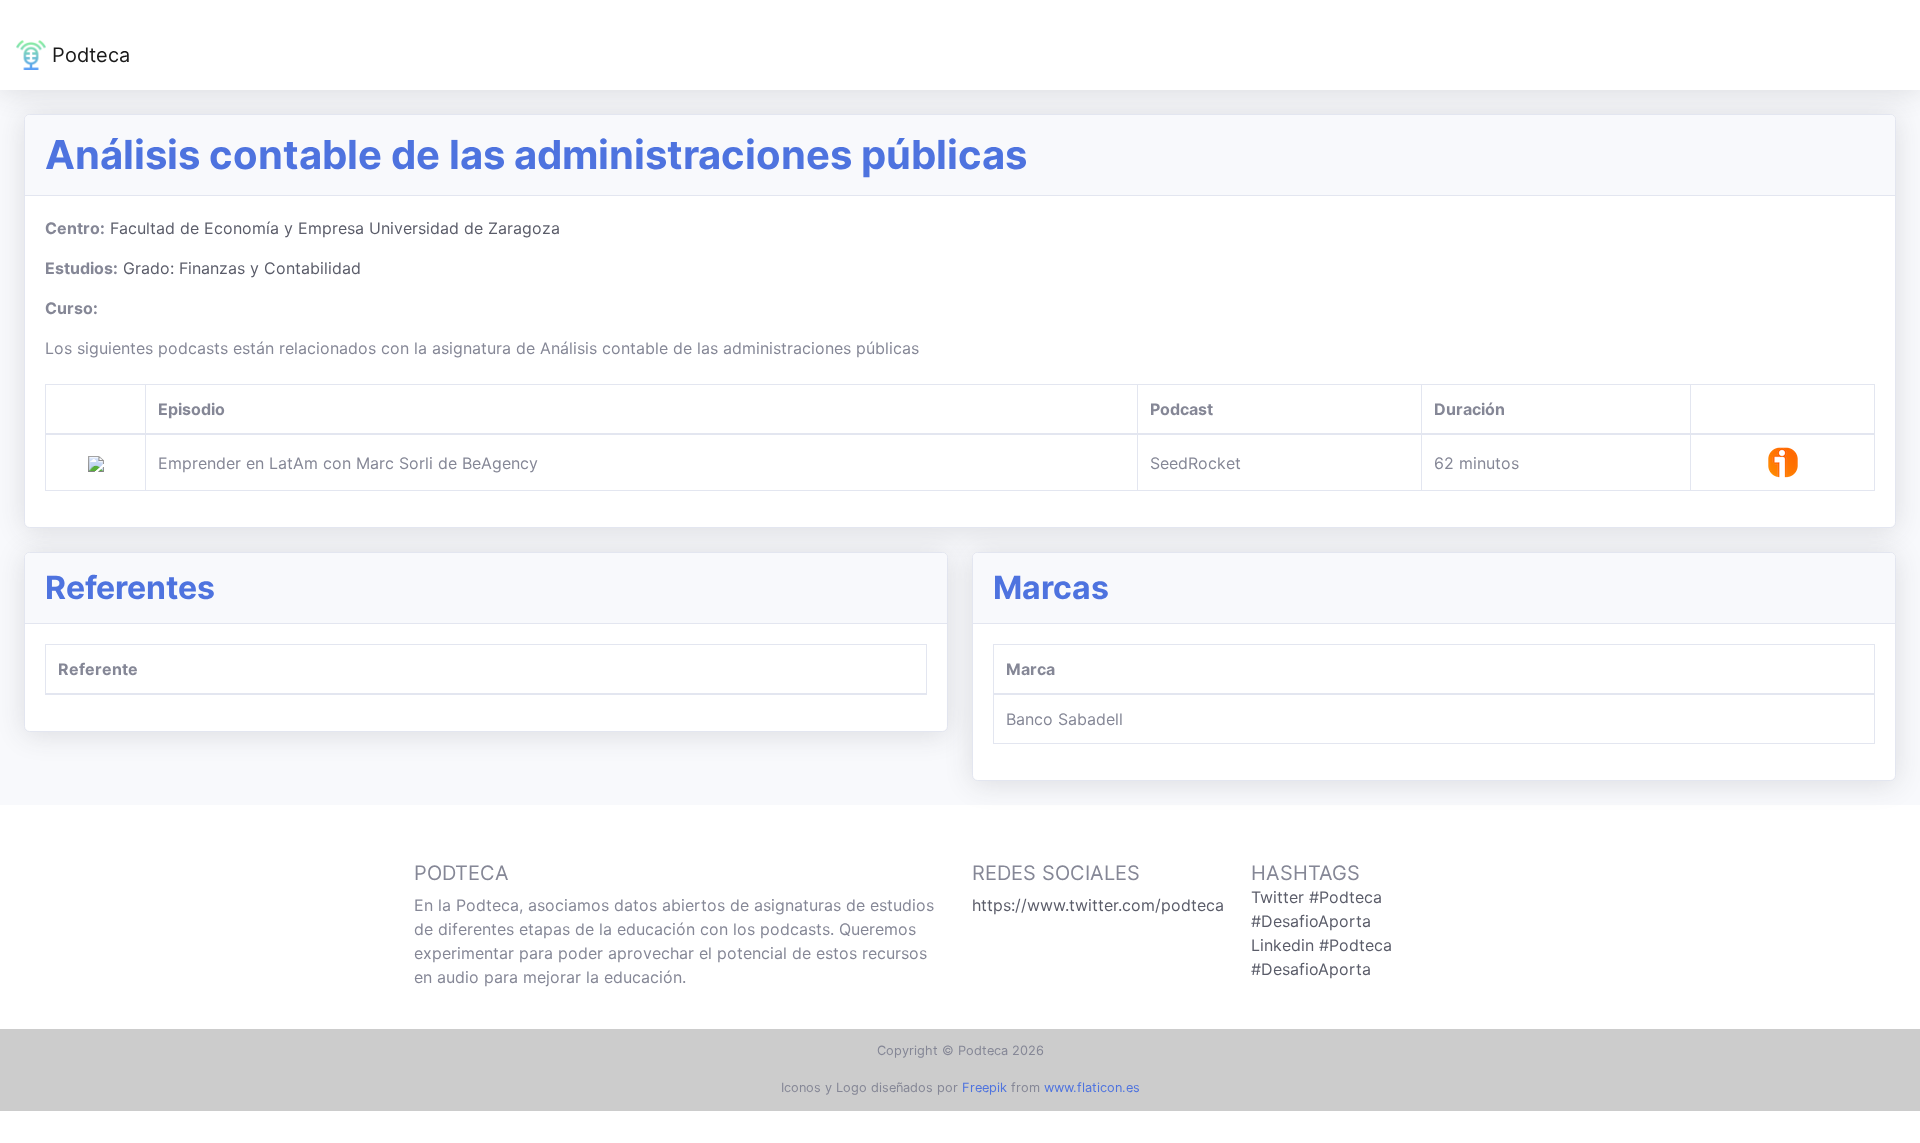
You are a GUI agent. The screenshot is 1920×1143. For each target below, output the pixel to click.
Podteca (88, 55)
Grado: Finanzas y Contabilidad (242, 268)
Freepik (984, 1087)
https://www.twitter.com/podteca (1098, 905)
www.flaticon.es (1092, 1087)
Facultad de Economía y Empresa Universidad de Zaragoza (335, 228)
